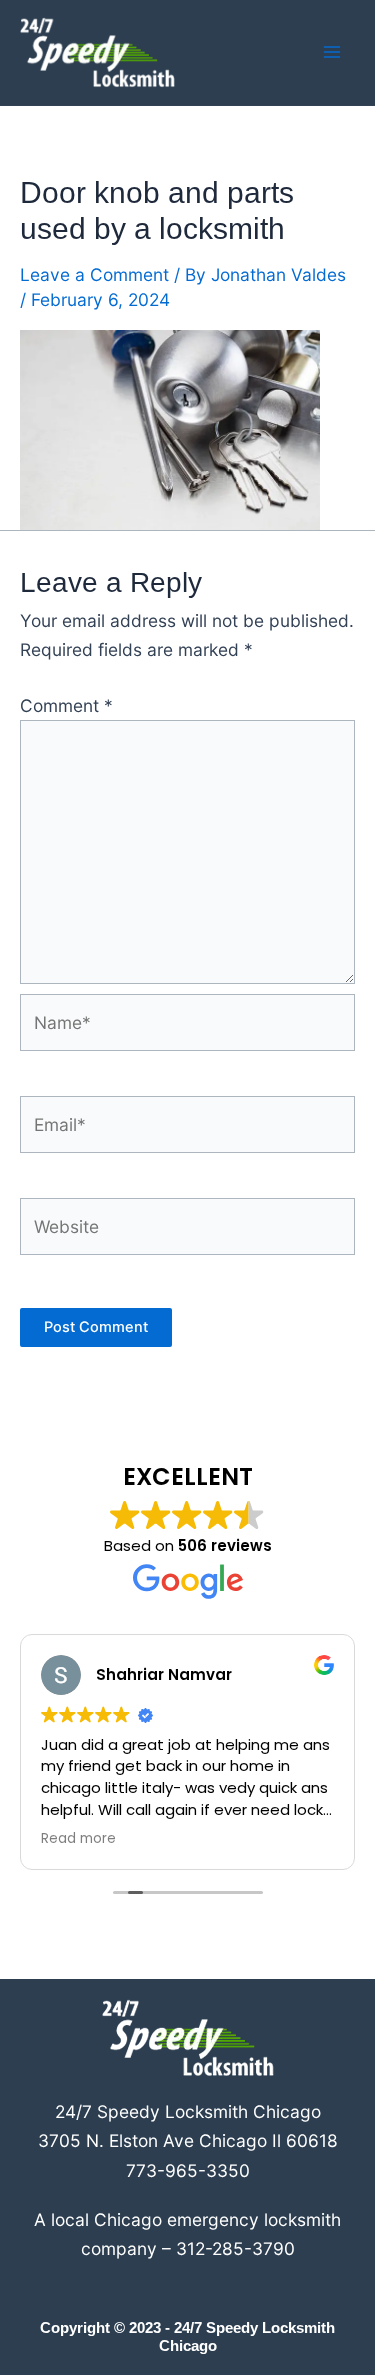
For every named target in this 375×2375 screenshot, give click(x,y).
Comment (66, 705)
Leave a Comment (94, 274)
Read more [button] (78, 1839)
